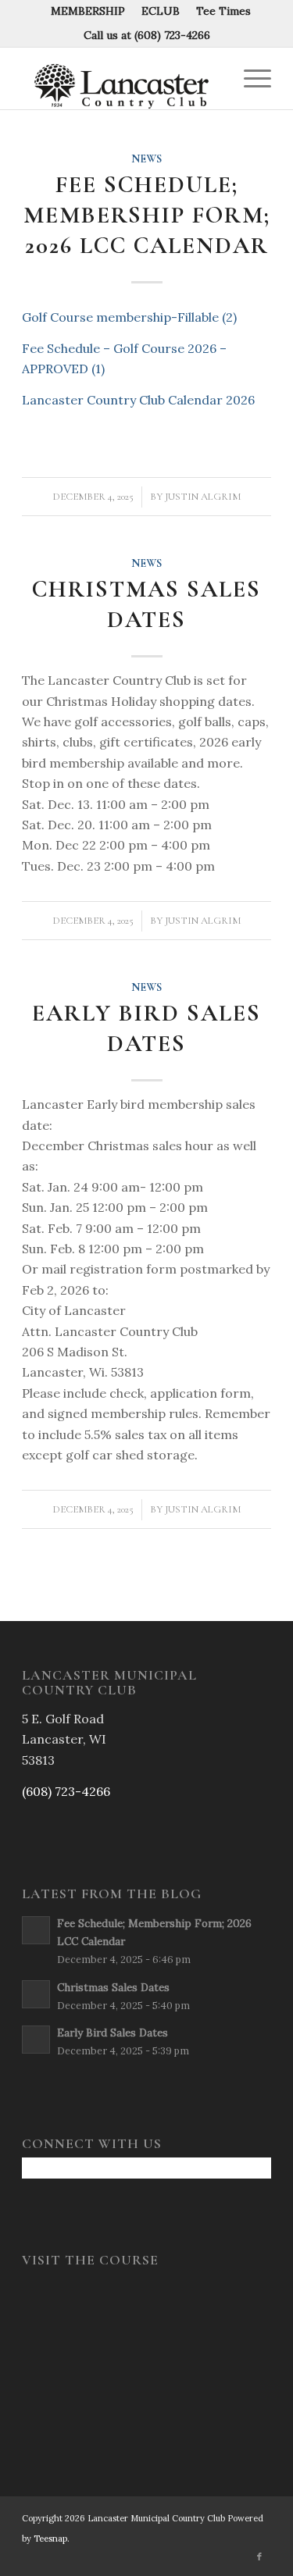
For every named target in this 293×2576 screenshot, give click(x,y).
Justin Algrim (203, 497)
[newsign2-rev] (121, 78)
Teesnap (50, 2539)
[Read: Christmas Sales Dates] (36, 1994)
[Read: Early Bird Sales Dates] (36, 2040)
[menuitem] (88, 11)
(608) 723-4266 (172, 35)
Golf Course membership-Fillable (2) (129, 317)
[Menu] (250, 78)
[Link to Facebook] (259, 2556)
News (146, 159)
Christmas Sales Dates (146, 604)
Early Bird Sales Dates (146, 1028)
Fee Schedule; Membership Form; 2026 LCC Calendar (147, 215)
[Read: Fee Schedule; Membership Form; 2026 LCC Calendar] (36, 1930)
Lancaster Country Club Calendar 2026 (138, 400)
